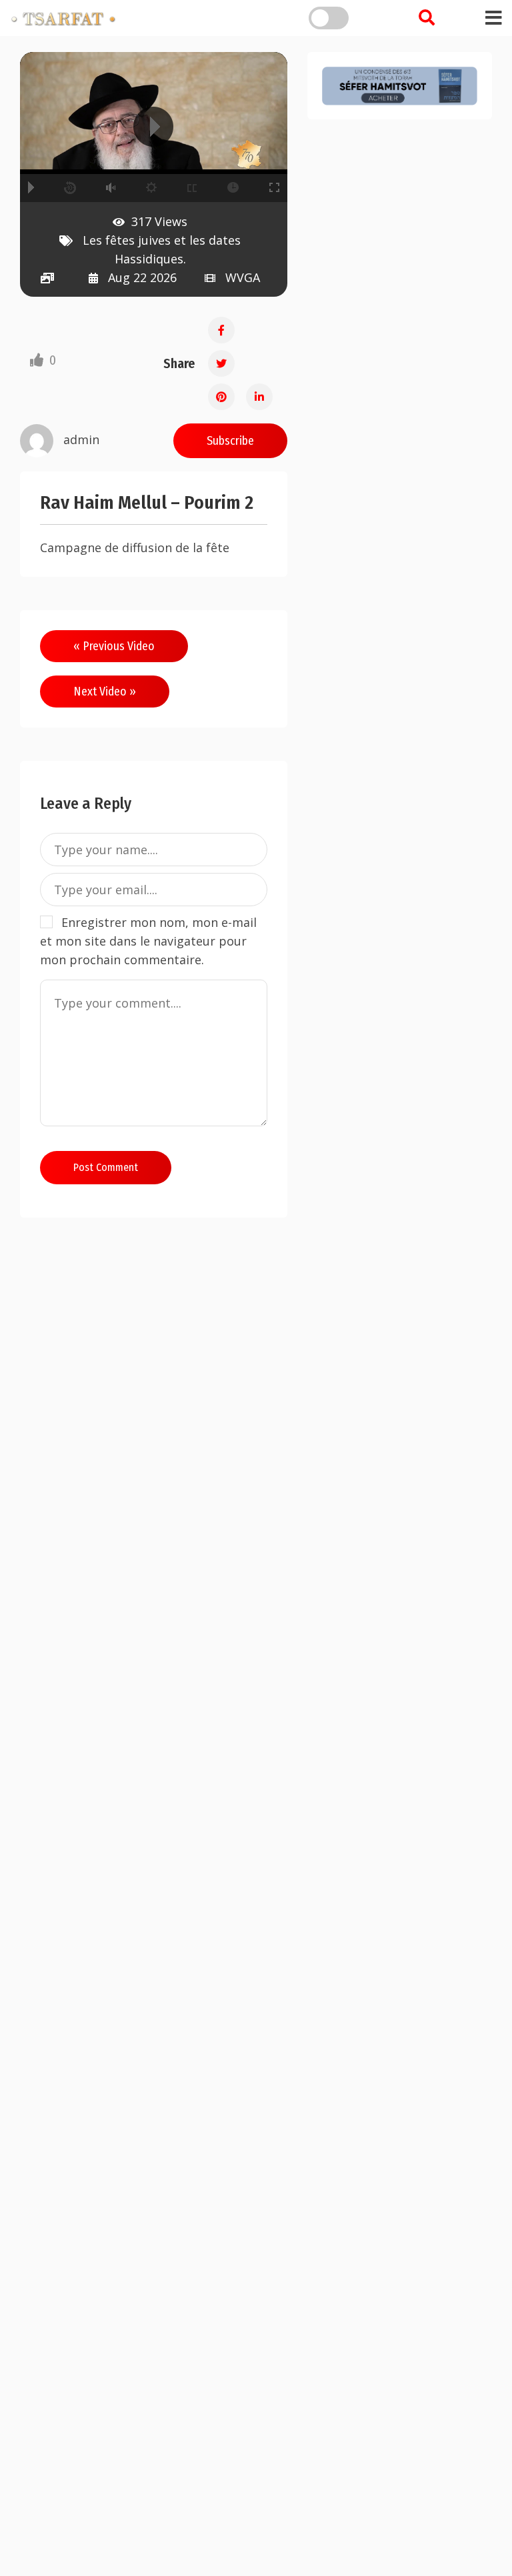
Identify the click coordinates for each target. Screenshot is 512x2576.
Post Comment (106, 1167)
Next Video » (105, 692)
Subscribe (230, 441)
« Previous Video (114, 646)
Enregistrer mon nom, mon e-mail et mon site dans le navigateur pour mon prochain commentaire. (148, 941)
